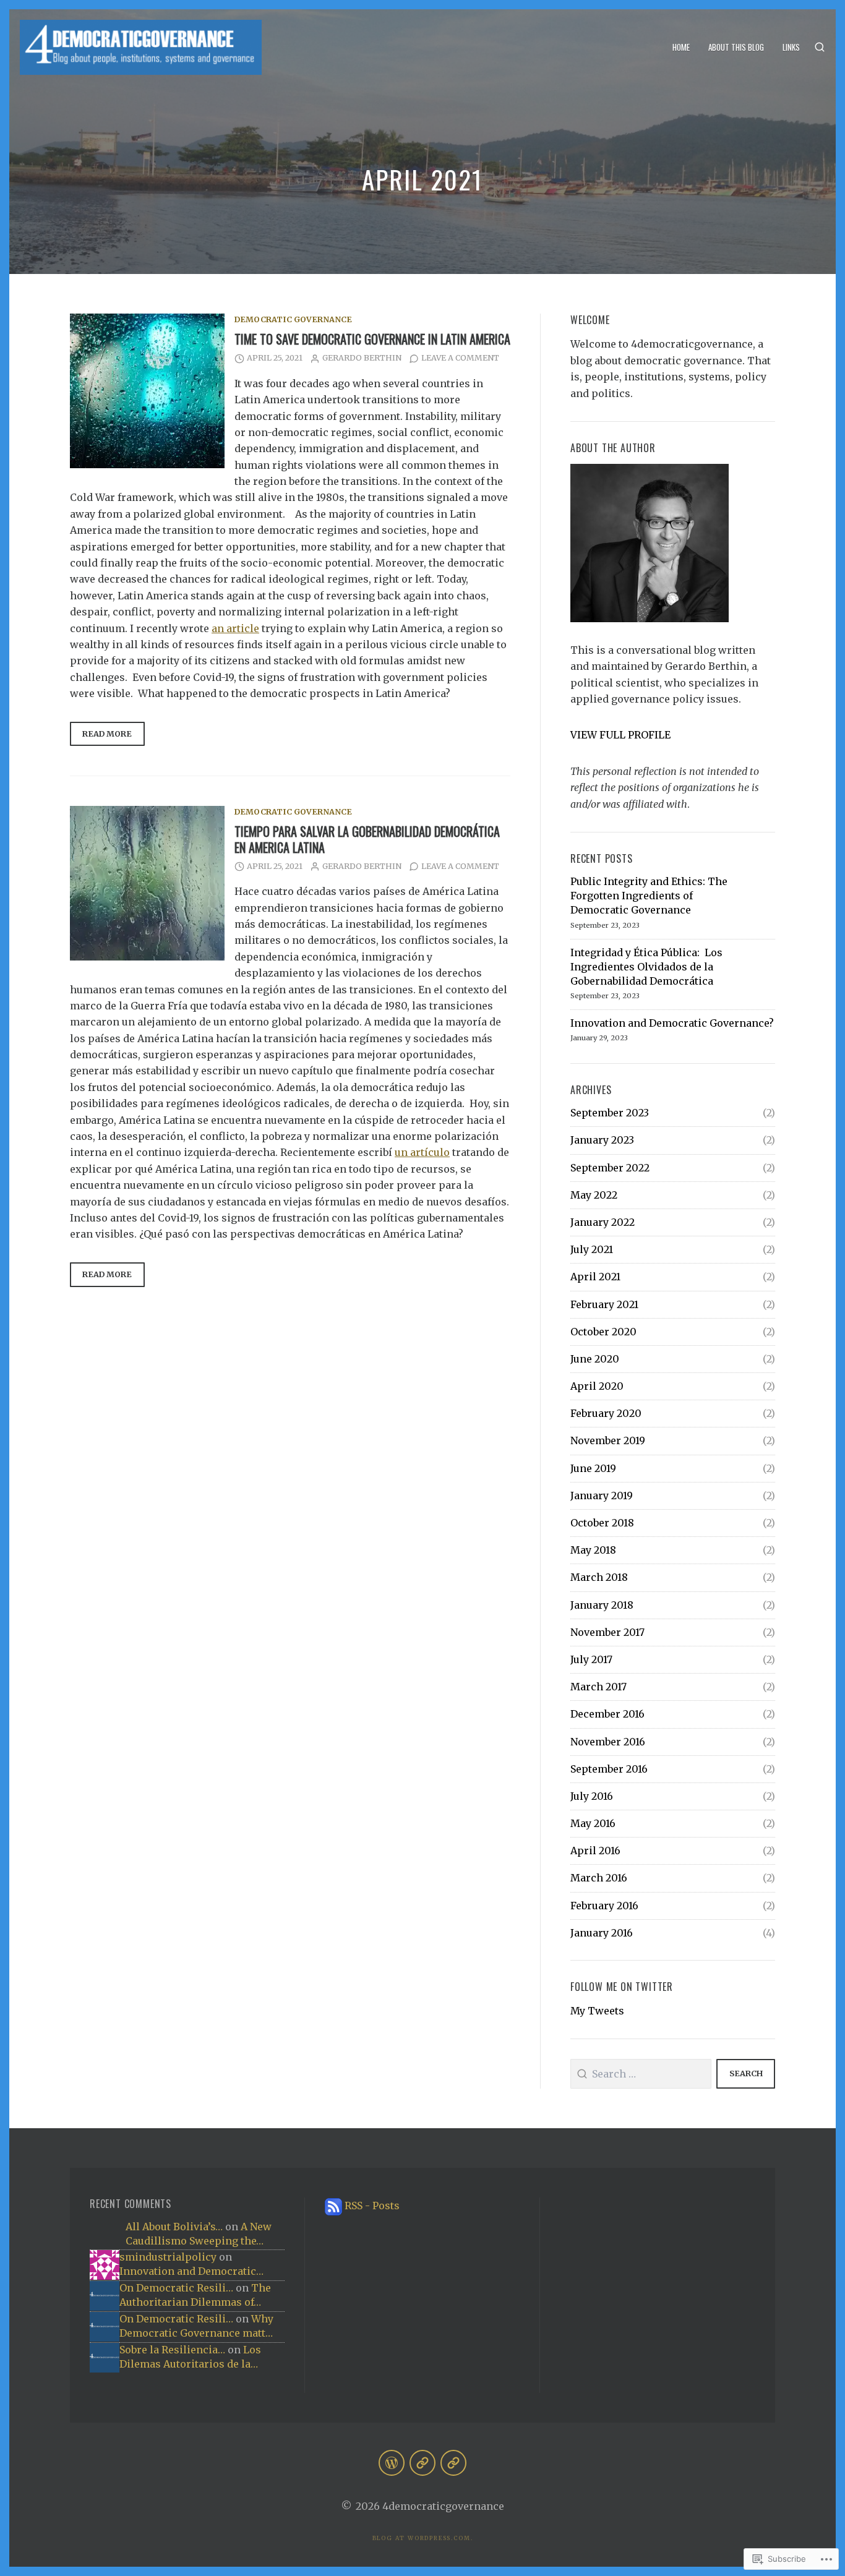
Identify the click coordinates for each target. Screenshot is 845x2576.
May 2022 (594, 1195)
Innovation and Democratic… (191, 2271)
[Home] (392, 2463)
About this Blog (736, 47)
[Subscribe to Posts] (333, 2206)
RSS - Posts (372, 2206)
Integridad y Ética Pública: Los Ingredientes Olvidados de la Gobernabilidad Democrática (646, 967)
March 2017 (598, 1687)
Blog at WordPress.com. (423, 2538)
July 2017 (591, 1659)
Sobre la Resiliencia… (172, 2350)
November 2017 (607, 1632)
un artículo (422, 1152)
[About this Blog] (422, 2463)
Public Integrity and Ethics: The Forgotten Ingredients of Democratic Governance (649, 896)
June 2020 (595, 1359)
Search (746, 2073)
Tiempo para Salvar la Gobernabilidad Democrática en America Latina (367, 839)
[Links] (453, 2463)
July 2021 (592, 1249)
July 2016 (592, 1796)
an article (235, 628)
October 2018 (602, 1523)
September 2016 (609, 1769)
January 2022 (603, 1222)
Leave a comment (460, 358)
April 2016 (595, 1851)
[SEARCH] (820, 47)
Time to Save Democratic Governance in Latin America (372, 339)
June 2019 (593, 1468)
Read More (101, 738)
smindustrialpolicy (168, 2257)
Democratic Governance (293, 319)
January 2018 (602, 1605)
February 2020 (606, 1413)
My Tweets (597, 2011)
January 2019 (602, 1496)
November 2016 (608, 1742)
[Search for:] (641, 2074)
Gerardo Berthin (362, 358)
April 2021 (595, 1277)
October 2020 (603, 1332)
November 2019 (608, 1440)
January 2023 (602, 1140)
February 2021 (604, 1304)
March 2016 (599, 1878)
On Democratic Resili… (176, 2288)
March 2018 (599, 1577)
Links (791, 47)
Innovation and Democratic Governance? (672, 1023)
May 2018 (593, 1550)
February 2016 (604, 1906)
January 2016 (602, 1933)
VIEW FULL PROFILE (620, 735)
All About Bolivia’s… (174, 2227)
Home (681, 47)
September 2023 (610, 1113)
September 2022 (610, 1168)
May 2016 (593, 1823)
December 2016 (607, 1714)
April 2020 (597, 1386)
